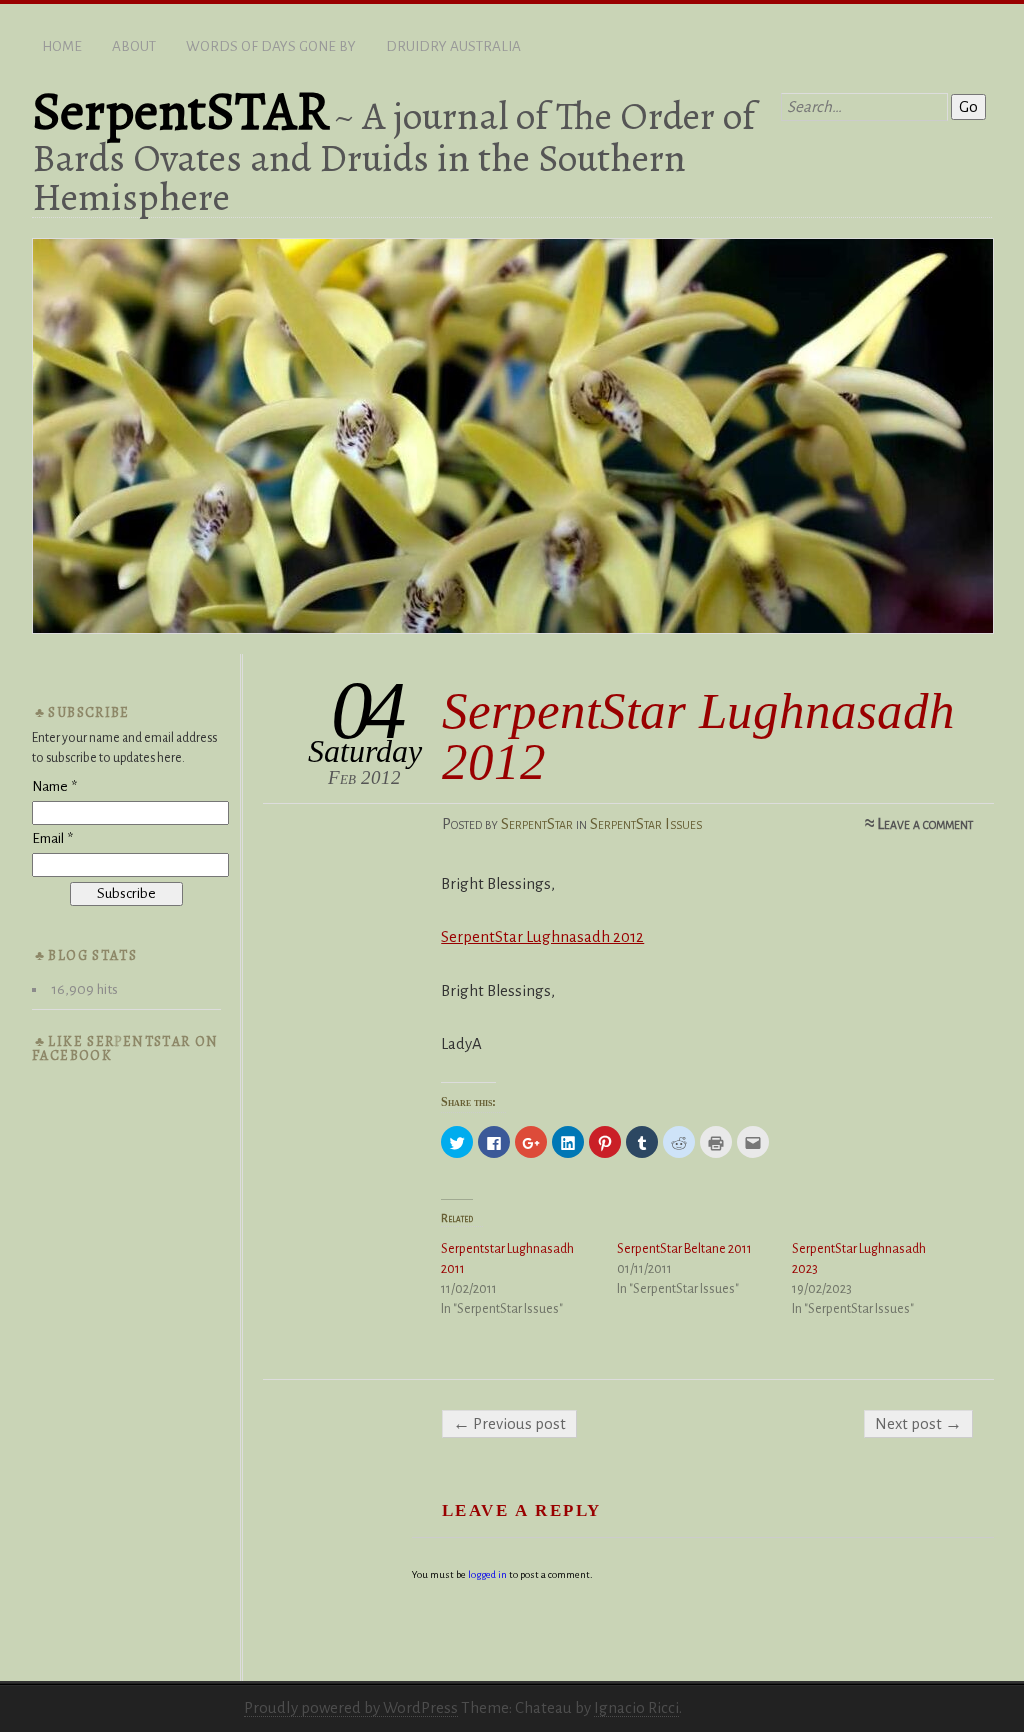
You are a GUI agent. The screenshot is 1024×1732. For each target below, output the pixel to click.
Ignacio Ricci (636, 1707)
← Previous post (509, 1423)
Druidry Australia (453, 46)
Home (62, 46)
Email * (52, 838)
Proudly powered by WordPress (351, 1707)
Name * (54, 786)
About (134, 46)
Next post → (918, 1423)
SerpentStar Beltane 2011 (684, 1249)
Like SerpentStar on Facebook (125, 1048)
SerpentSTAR (181, 111)
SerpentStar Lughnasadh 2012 (542, 936)
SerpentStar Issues (646, 823)
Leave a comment (925, 823)
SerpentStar (537, 823)
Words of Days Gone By (271, 46)
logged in (487, 1574)
